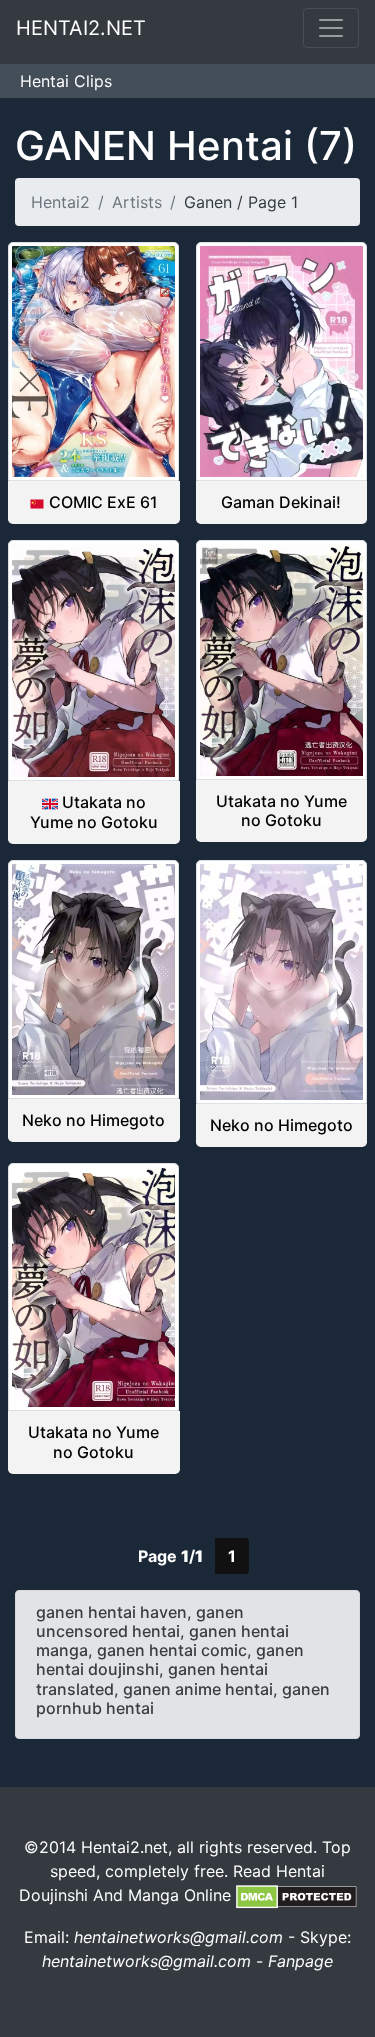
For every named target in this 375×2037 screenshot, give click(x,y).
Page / (170, 1556)
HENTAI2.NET (81, 28)
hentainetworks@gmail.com (178, 1937)
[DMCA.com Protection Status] (296, 1895)
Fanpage (300, 1961)
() (186, 145)
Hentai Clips (66, 81)
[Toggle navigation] (331, 28)
